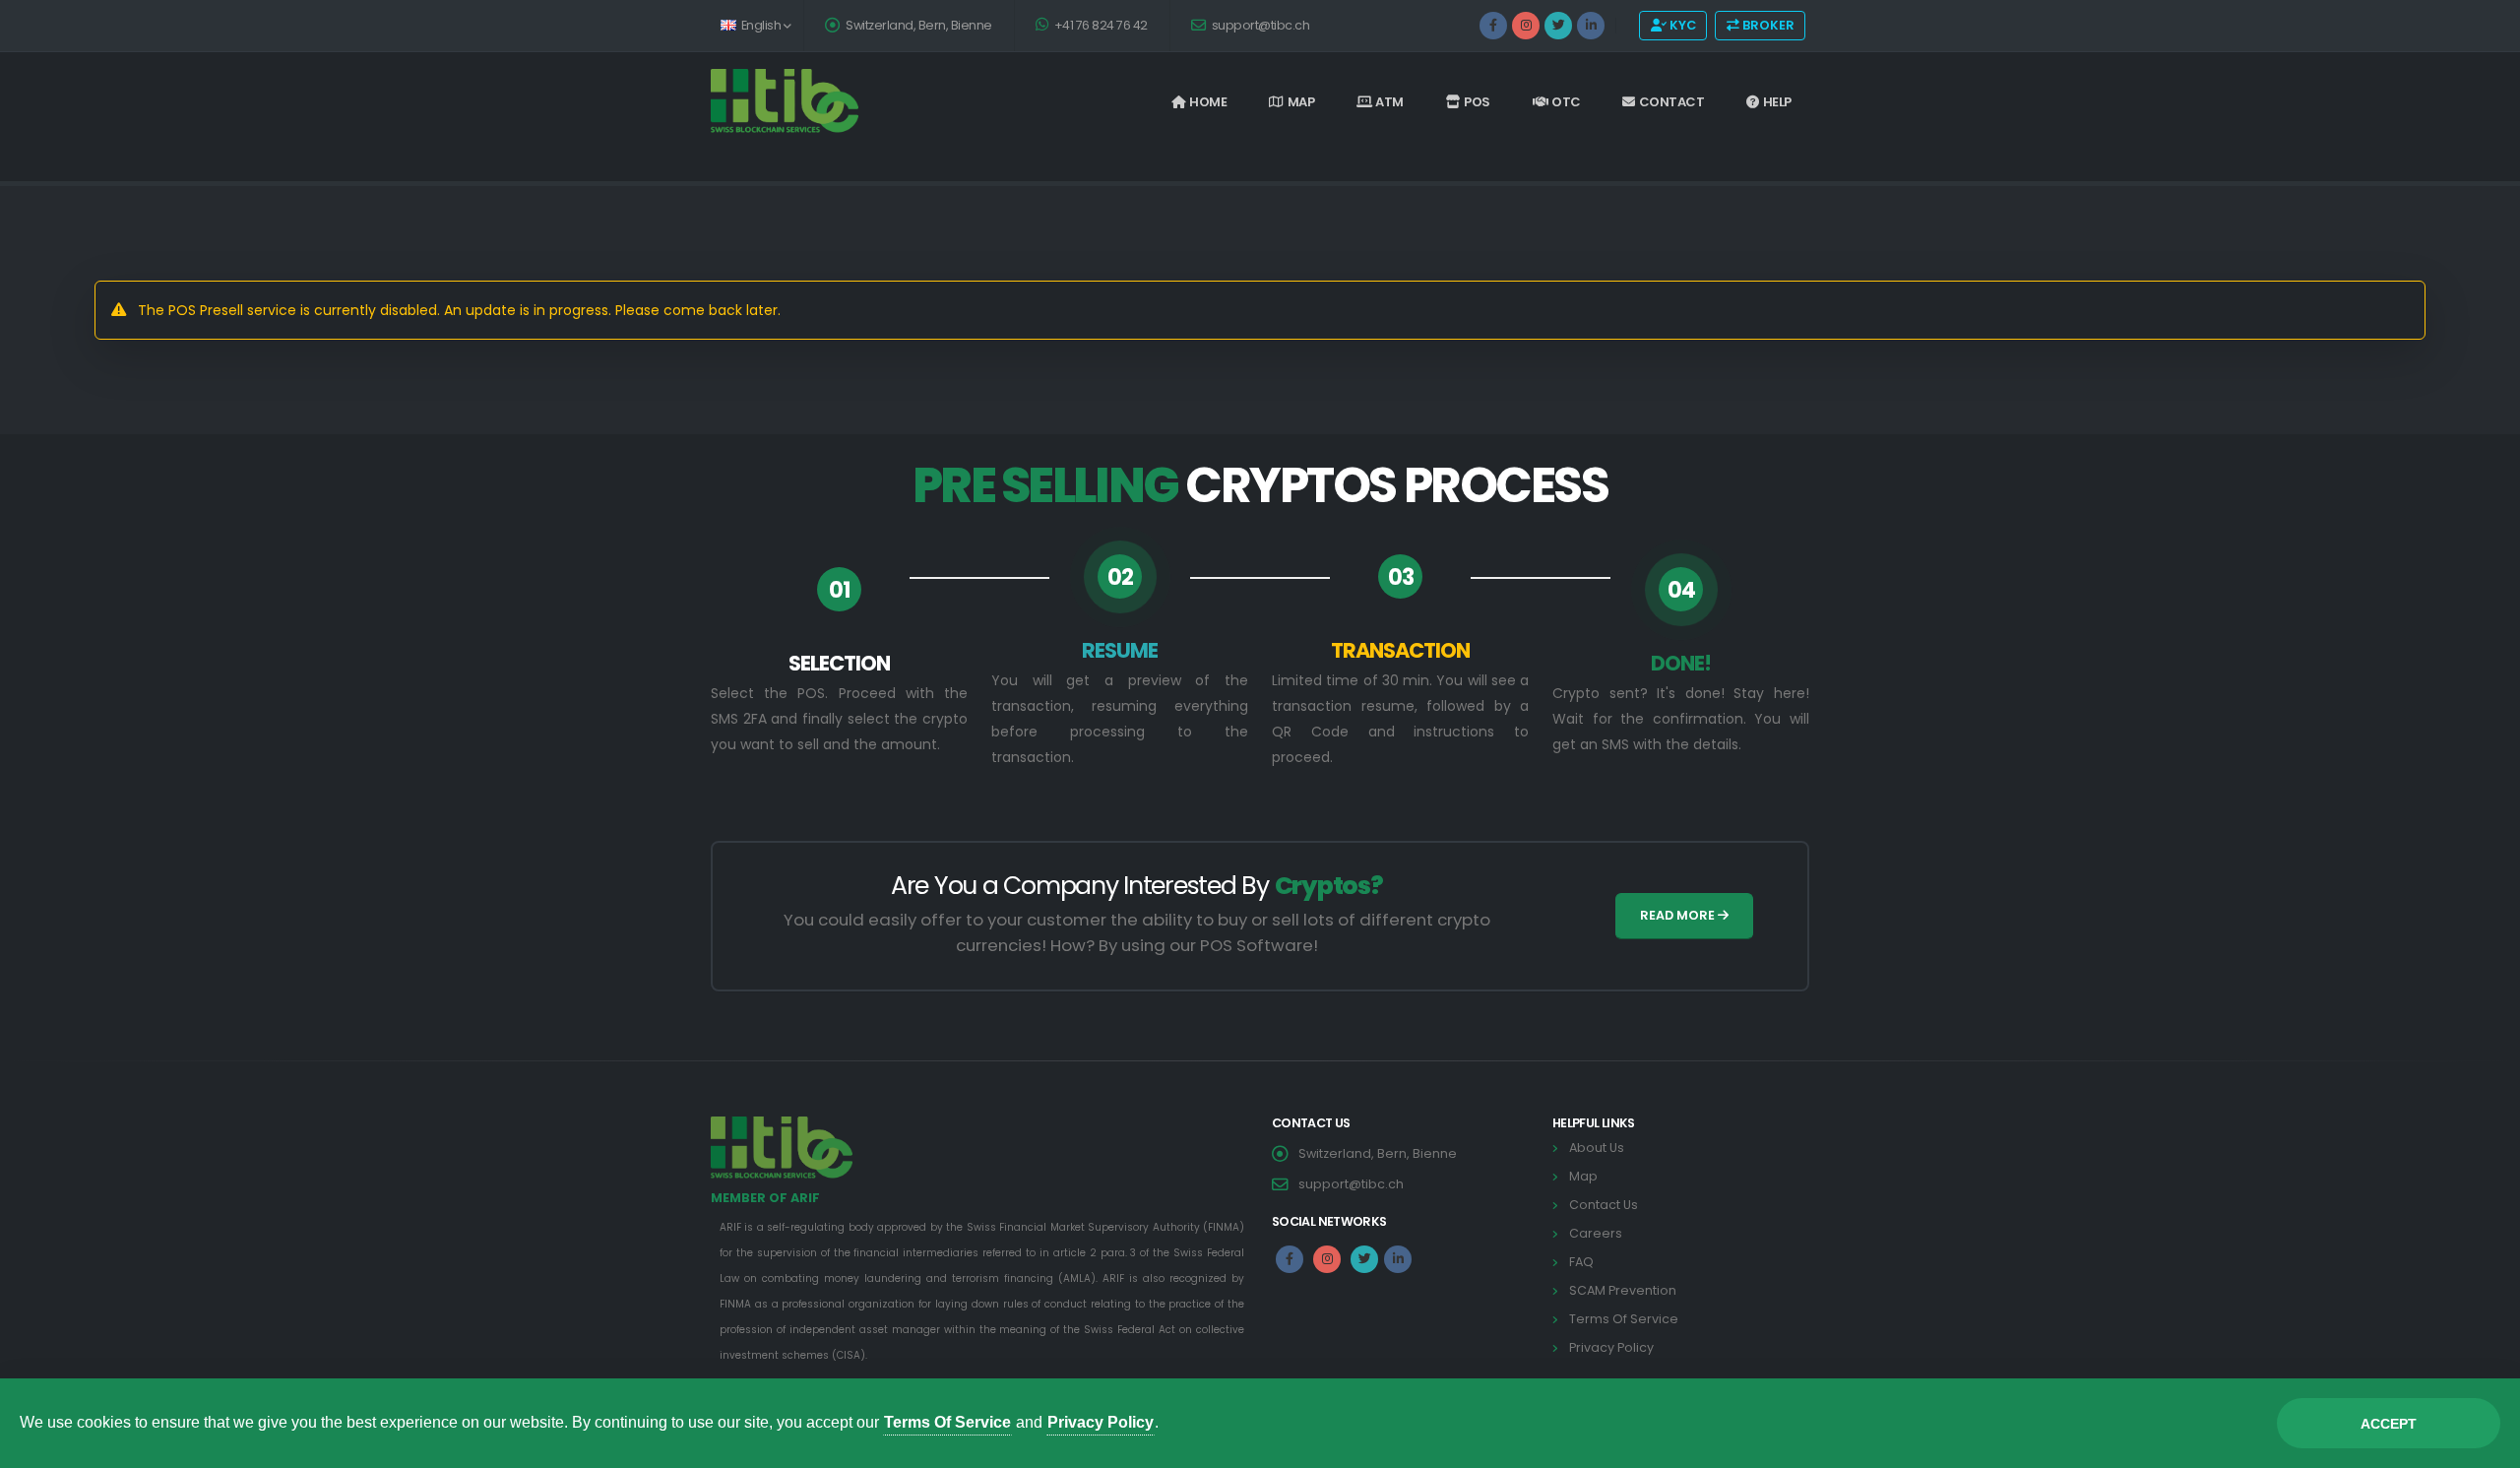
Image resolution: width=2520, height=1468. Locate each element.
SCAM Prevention (1623, 1290)
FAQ (1581, 1262)
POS (1477, 102)
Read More (1679, 915)
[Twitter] (1558, 26)
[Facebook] (1493, 26)
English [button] (761, 25)
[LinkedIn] (1591, 26)
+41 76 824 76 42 (1100, 25)
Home (1208, 102)
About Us (1597, 1148)
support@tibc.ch (1259, 25)
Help (1777, 102)
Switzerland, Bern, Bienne (918, 25)
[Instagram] (1526, 26)
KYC (1681, 25)
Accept (2389, 1424)
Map (1301, 102)
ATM (1389, 102)
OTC (1566, 102)
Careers (1596, 1233)
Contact (1672, 102)
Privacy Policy (1611, 1347)
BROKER (1767, 25)
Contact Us (1604, 1205)
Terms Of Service (1624, 1319)
